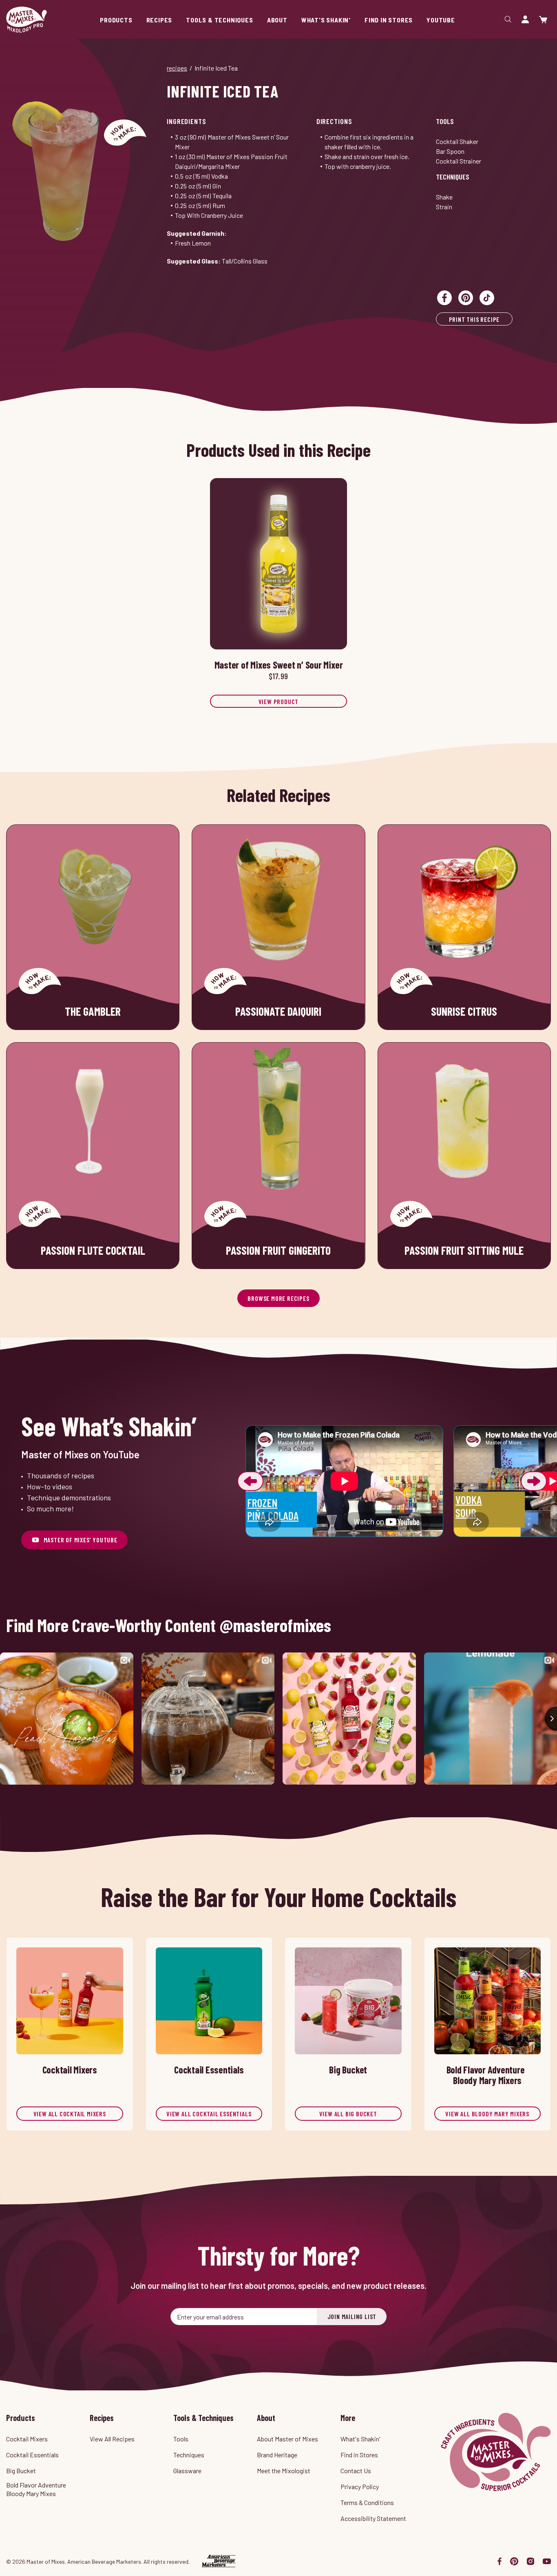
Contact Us (356, 2471)
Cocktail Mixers (27, 2439)
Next (534, 1481)
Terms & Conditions (367, 2502)
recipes (177, 68)
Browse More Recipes (278, 1298)
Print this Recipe (474, 319)
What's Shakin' (360, 2439)
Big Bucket (21, 2471)
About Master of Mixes (287, 2439)
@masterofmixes (275, 1625)
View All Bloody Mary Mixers (487, 2114)
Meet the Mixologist (284, 2471)
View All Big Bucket (348, 2114)
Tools (445, 121)
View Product (279, 701)
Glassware (187, 2471)
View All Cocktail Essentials (209, 2114)
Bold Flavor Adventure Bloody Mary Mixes (36, 2489)
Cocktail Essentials (32, 2455)
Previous (250, 1481)
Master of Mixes (27, 20)
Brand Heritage (277, 2455)
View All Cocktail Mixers (70, 2114)
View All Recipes (112, 2439)
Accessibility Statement (373, 2518)
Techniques (453, 177)
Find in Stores (359, 2455)
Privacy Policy (360, 2486)
